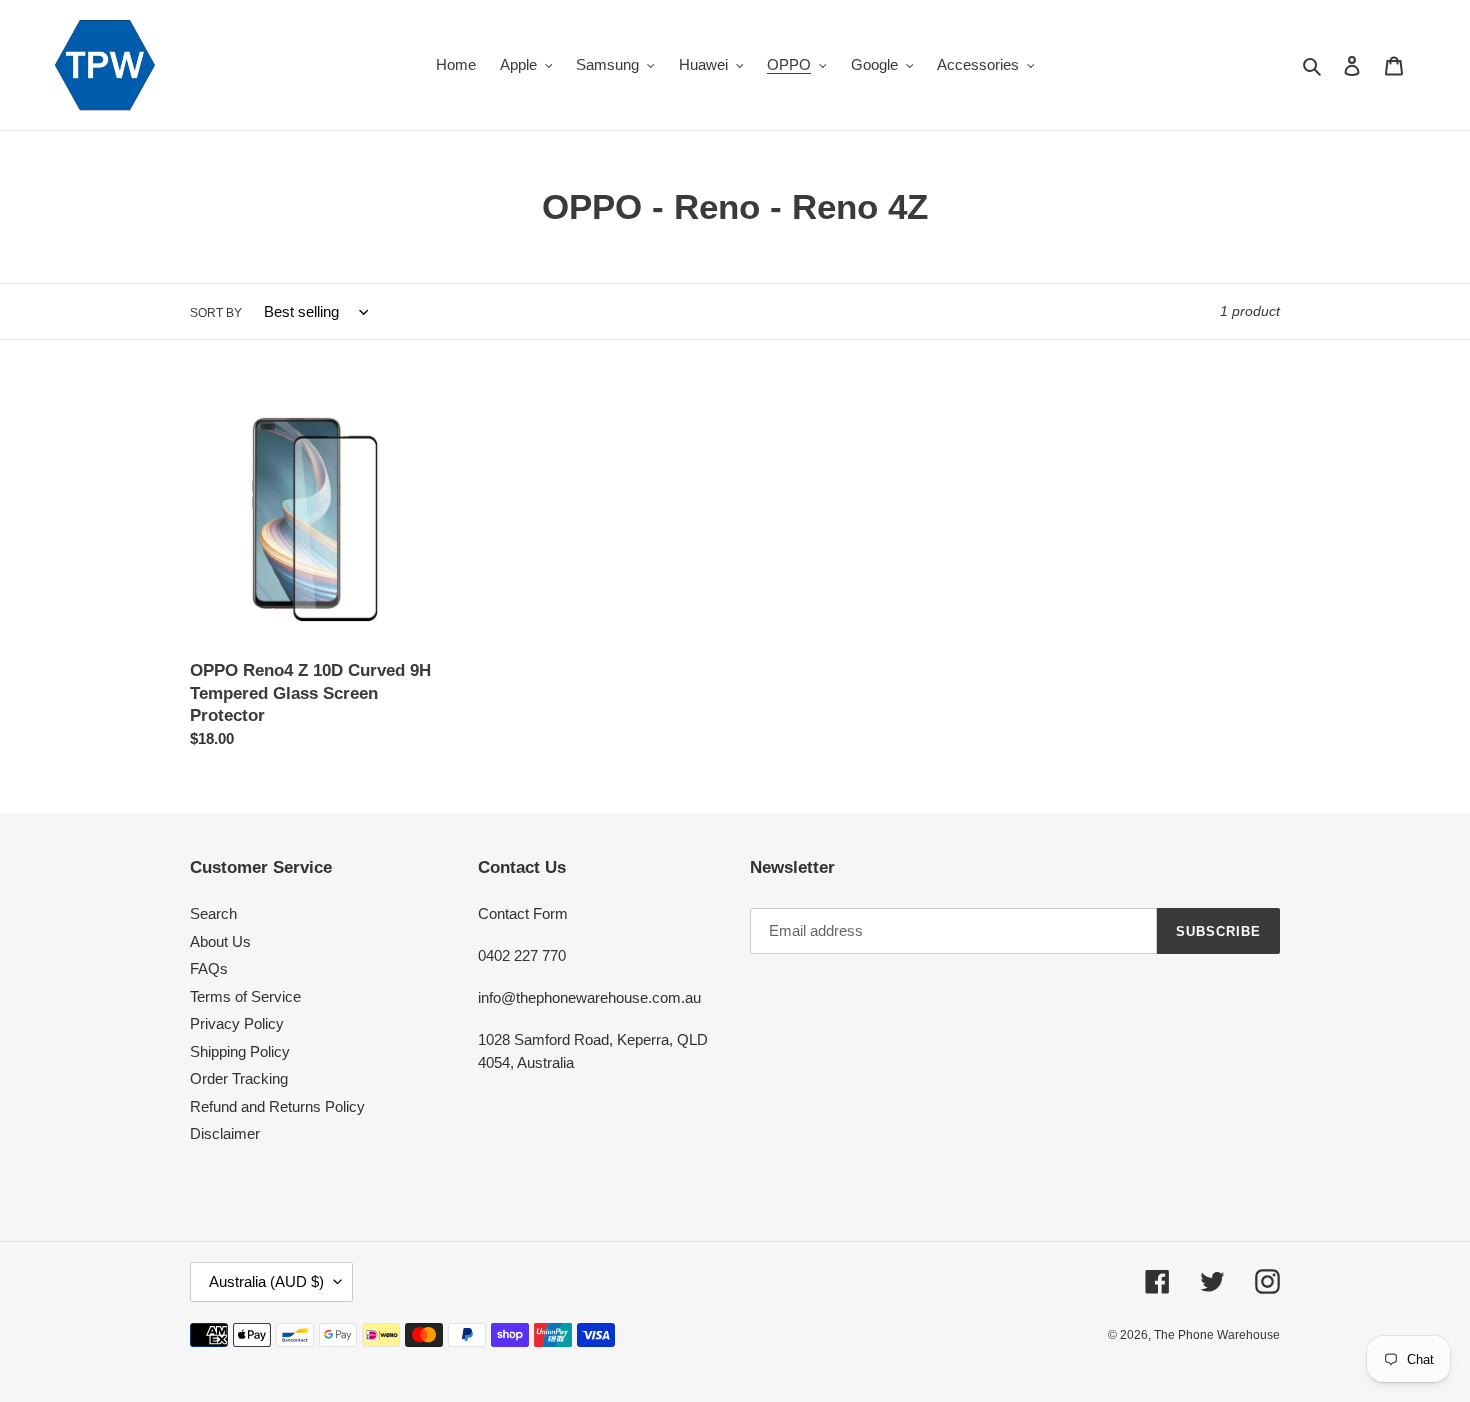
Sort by (216, 313)
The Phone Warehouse (1217, 1335)
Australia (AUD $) (266, 1281)
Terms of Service (245, 996)
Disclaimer (225, 1133)
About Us (220, 941)
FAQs (209, 968)
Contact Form (523, 913)
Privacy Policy (237, 1023)
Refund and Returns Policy (277, 1106)
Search (213, 913)
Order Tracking (239, 1078)
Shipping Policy (240, 1051)
